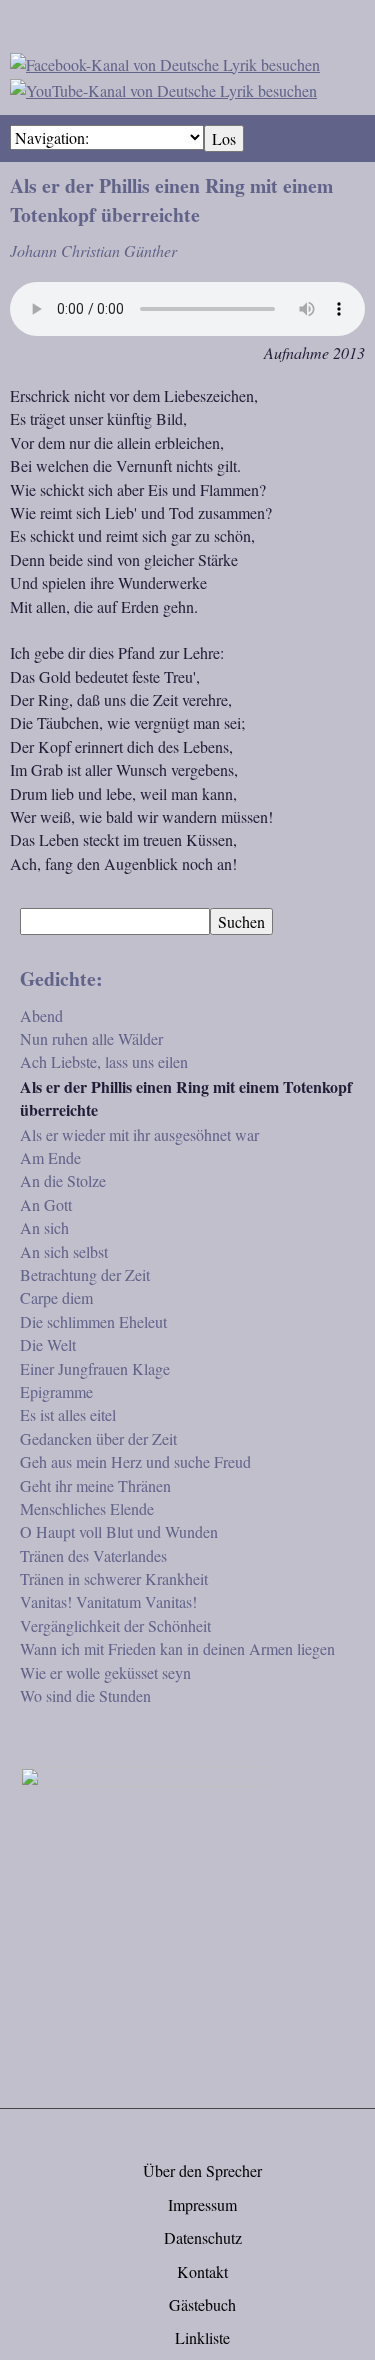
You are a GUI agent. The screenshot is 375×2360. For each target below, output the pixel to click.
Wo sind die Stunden (85, 1695)
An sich (44, 1227)
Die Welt (48, 1344)
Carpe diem (56, 1297)
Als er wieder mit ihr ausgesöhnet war (139, 1134)
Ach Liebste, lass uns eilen (104, 1061)
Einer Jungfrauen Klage (95, 1368)
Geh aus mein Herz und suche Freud (135, 1461)
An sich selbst (64, 1251)
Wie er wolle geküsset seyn (105, 1672)
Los (224, 138)
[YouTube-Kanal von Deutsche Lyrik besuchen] (163, 87)
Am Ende (50, 1157)
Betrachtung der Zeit (85, 1274)
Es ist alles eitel (68, 1414)
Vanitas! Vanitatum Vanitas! (108, 1601)
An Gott (46, 1204)
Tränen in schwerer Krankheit (114, 1578)
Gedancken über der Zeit (98, 1438)
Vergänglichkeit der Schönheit (115, 1625)
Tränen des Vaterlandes (93, 1555)
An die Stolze (63, 1180)
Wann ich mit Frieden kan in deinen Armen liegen (177, 1648)
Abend (41, 1015)
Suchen (241, 921)
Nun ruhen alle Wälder (91, 1038)
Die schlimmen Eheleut (93, 1321)
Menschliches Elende (87, 1508)
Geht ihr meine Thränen (95, 1485)
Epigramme (56, 1391)
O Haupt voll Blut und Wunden (119, 1531)
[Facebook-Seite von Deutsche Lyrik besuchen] (165, 61)
